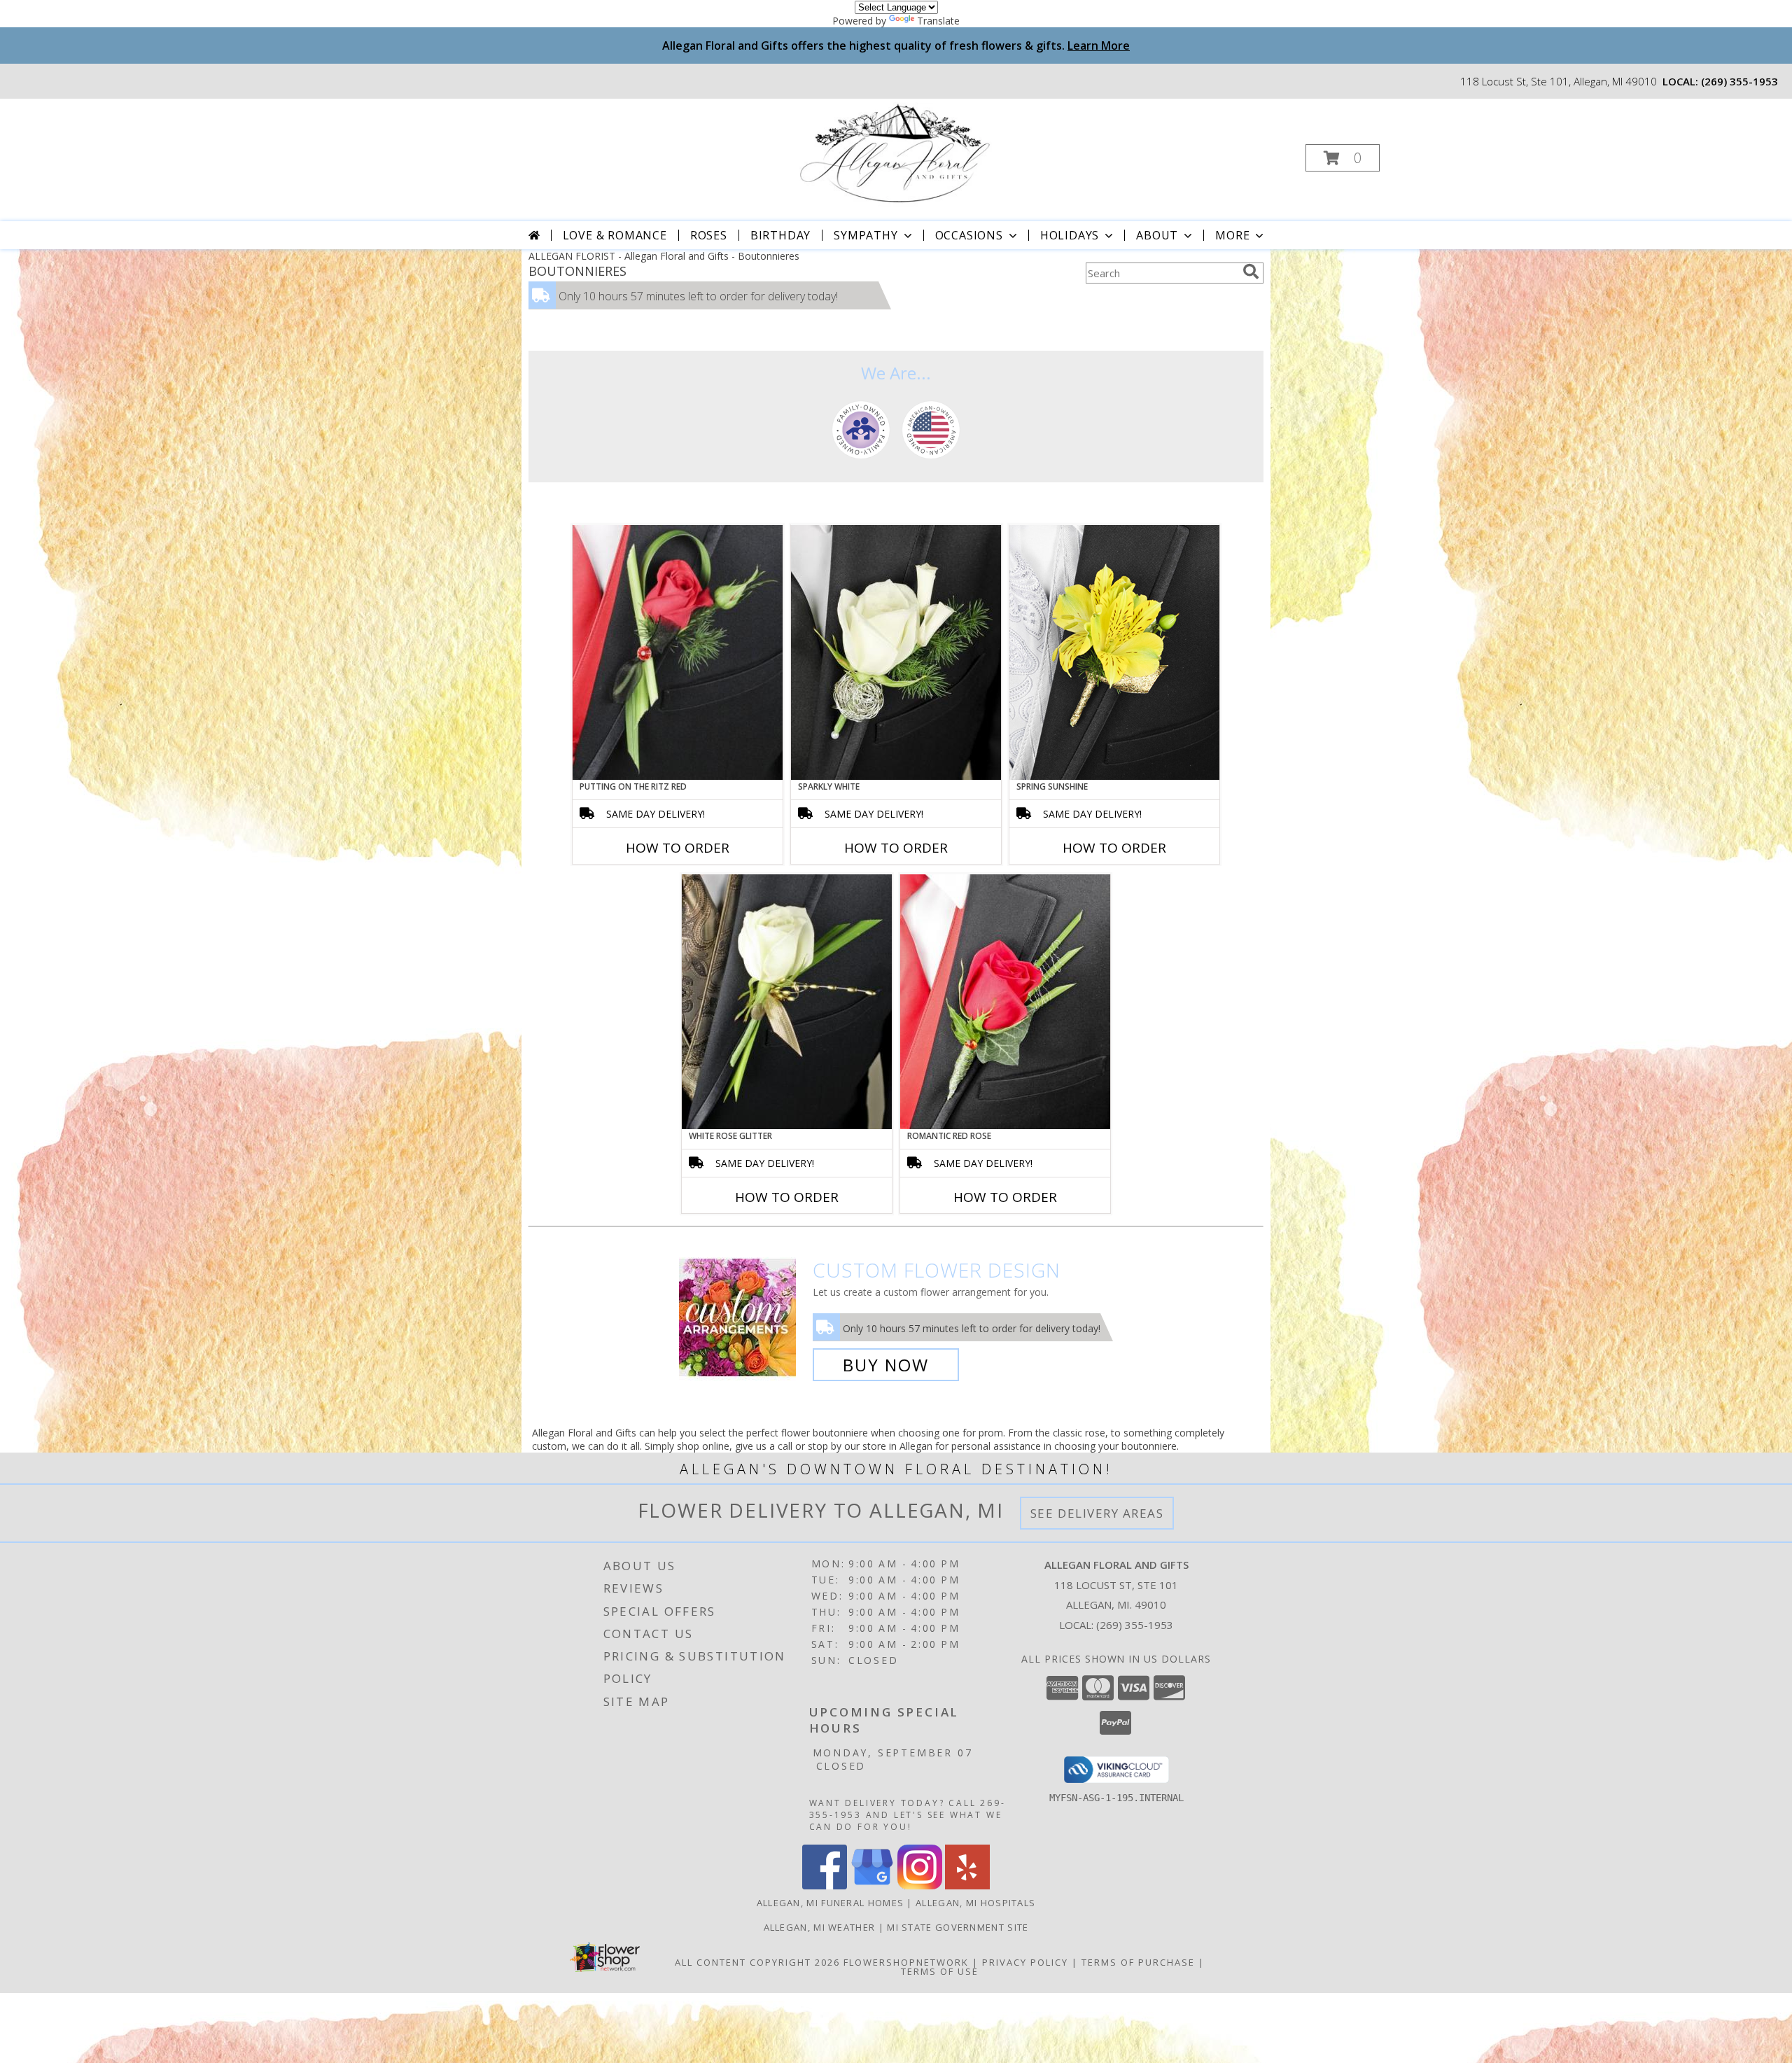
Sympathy (866, 235)
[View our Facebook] (825, 1886)
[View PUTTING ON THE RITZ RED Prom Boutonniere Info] (678, 652)
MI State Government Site (958, 1927)
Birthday (780, 235)
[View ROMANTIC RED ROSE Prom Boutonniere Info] (1005, 1002)
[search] (1251, 272)
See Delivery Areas (1097, 1513)
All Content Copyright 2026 (757, 1962)
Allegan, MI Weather (820, 1927)
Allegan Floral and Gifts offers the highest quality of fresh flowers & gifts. (896, 46)
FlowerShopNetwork (906, 1962)
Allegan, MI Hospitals (975, 1903)
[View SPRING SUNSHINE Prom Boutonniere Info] (1114, 652)
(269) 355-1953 (1739, 81)
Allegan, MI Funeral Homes (831, 1903)
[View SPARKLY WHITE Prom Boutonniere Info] (896, 652)
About (1157, 235)
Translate (938, 21)
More (1232, 235)
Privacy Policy (1025, 1962)
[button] (1343, 158)
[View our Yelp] (967, 1886)
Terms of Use (940, 1971)
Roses (709, 235)
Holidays (1070, 235)
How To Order (678, 848)
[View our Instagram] (920, 1886)
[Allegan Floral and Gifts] (895, 154)
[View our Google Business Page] (872, 1886)
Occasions (969, 235)
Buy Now (886, 1365)
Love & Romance (615, 235)
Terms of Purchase (1138, 1962)
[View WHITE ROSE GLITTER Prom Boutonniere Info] (787, 1002)
